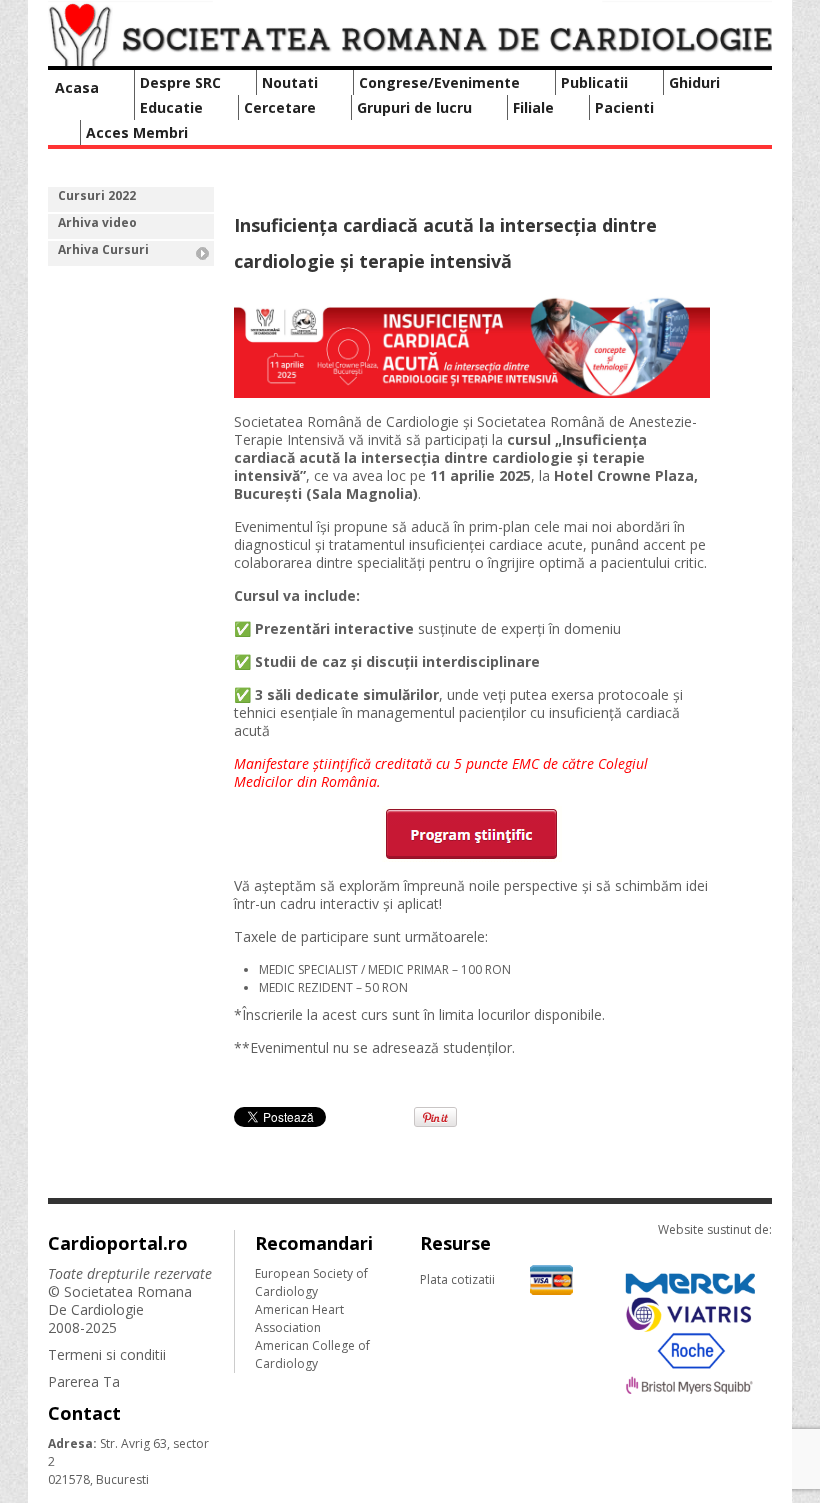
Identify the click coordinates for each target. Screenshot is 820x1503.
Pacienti (624, 107)
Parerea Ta (84, 1381)
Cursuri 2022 (97, 195)
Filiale (533, 107)
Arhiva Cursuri (103, 249)
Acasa (77, 87)
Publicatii (594, 82)
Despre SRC (180, 82)
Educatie (171, 107)
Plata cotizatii (457, 1279)
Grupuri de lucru (414, 107)
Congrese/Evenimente (439, 82)
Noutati (290, 82)
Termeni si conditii (107, 1354)
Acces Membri (137, 132)
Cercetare (280, 107)
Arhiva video (97, 222)
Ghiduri (694, 82)
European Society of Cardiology (311, 1282)
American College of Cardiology (312, 1354)
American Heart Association (299, 1318)
